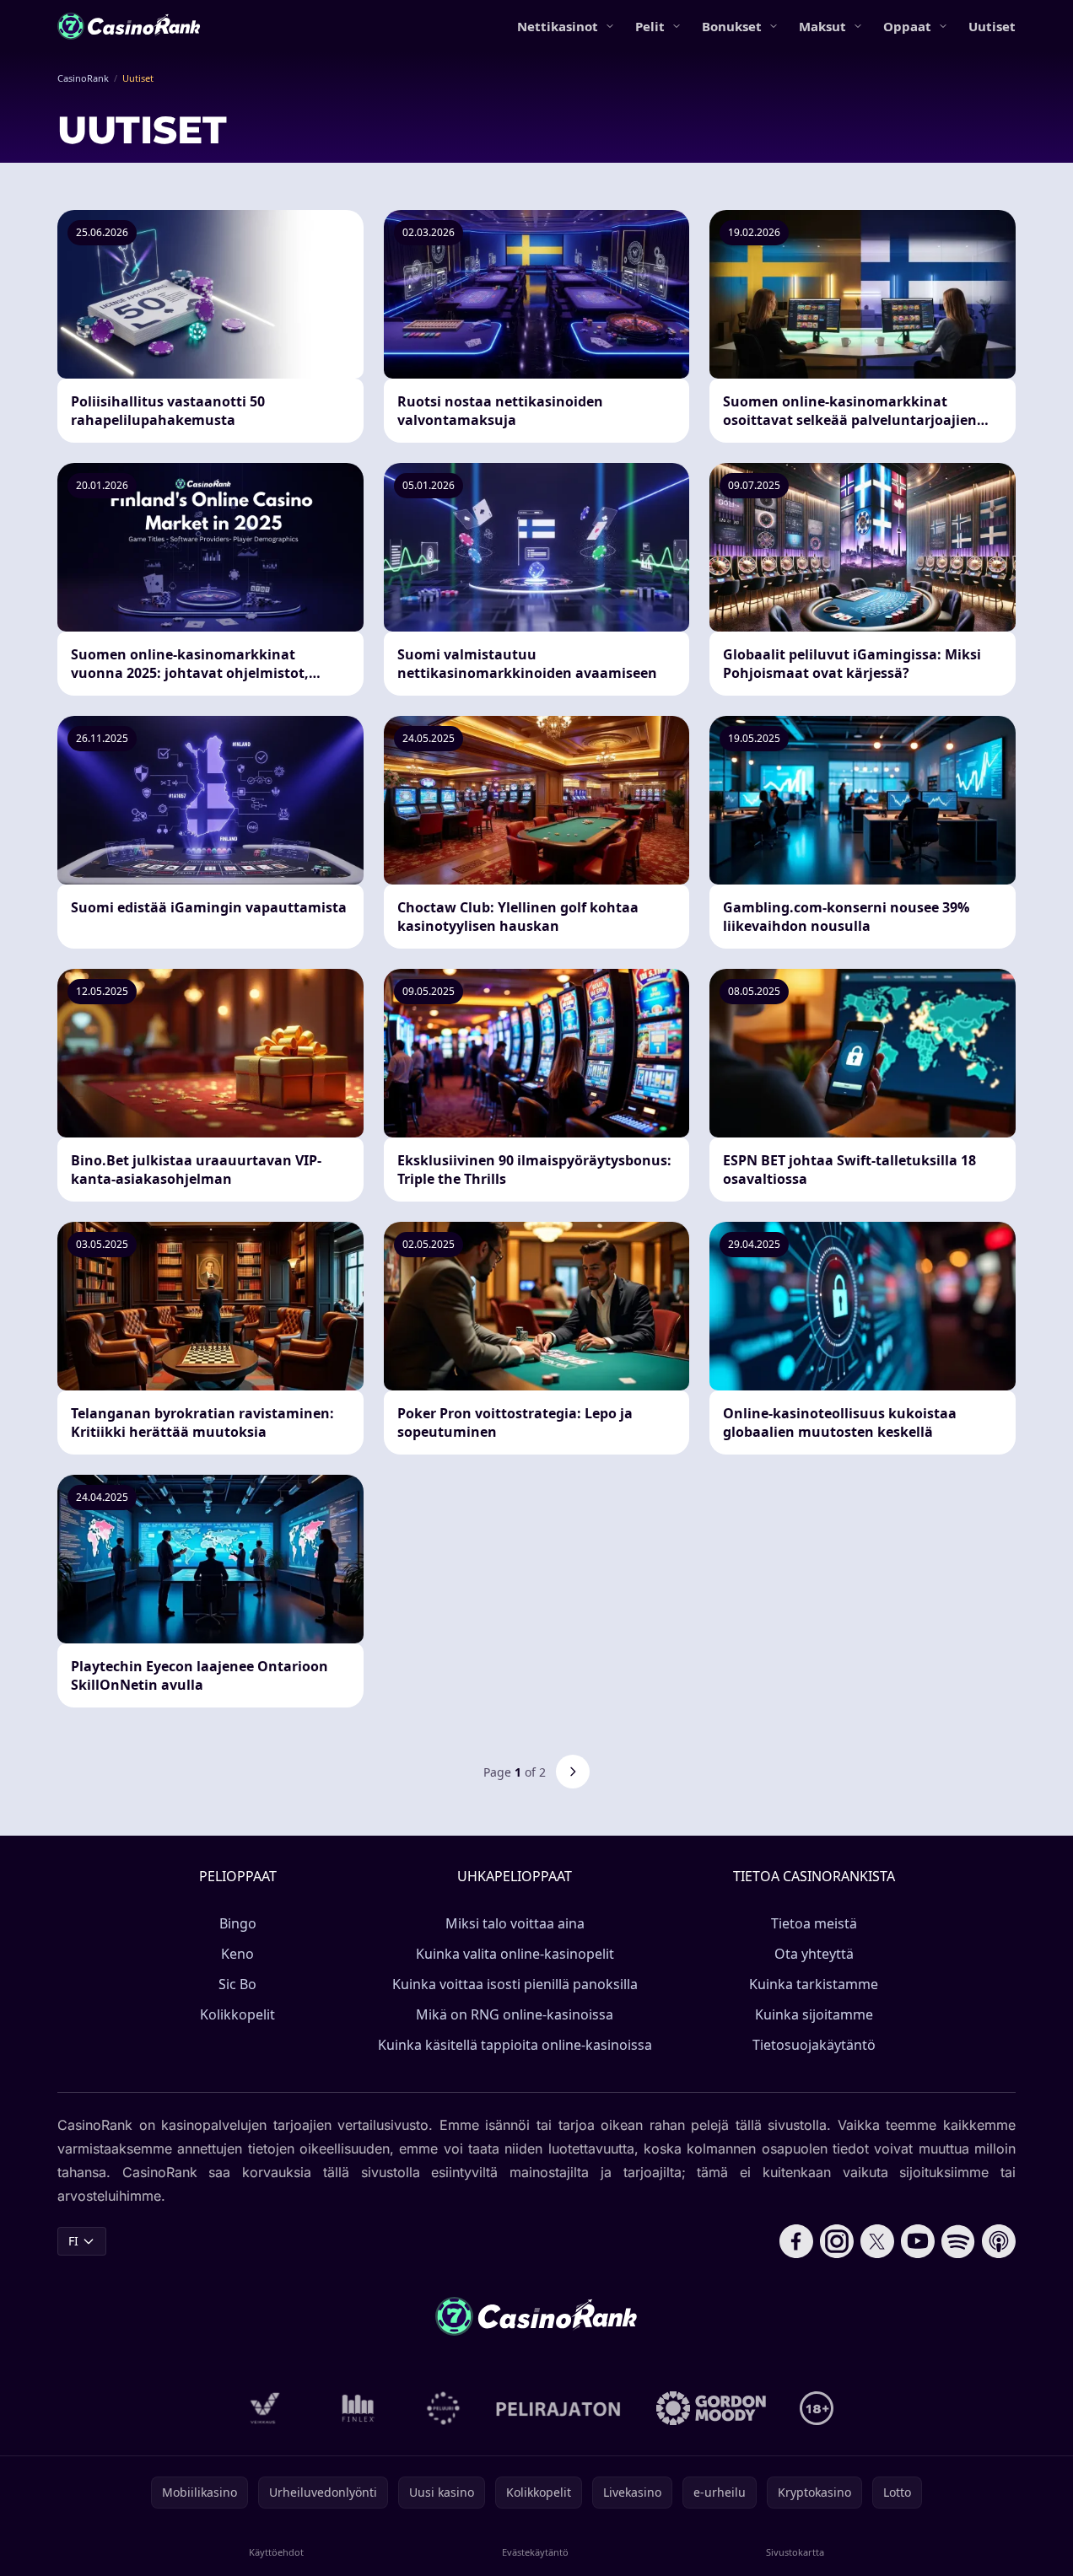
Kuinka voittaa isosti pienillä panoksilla (515, 1984)
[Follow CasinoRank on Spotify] (958, 2241)
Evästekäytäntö (535, 2552)
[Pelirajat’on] (558, 2408)
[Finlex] (359, 2408)
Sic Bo (237, 1984)
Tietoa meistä (814, 1923)
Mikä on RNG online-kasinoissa (515, 2014)
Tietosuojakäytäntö (814, 2045)
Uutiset (992, 26)
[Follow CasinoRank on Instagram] (837, 2241)
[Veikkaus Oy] (265, 2408)
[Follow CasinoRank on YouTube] (918, 2241)
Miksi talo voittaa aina (515, 1923)
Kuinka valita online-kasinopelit (515, 1954)
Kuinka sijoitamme (814, 2014)
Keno (237, 1954)
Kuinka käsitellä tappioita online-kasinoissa (515, 2045)
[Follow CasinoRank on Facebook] (796, 2241)
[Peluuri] (443, 2408)
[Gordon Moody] (711, 2408)
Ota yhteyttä (814, 1954)
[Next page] (573, 1772)
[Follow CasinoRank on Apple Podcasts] (999, 2241)
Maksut (822, 26)
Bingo (238, 1923)
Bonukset (732, 26)
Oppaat (907, 26)
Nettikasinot (558, 26)
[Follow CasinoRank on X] (877, 2241)
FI (73, 2241)
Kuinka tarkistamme (814, 1984)
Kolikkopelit (237, 2014)
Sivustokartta (795, 2552)
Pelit (650, 26)
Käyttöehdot (276, 2552)
